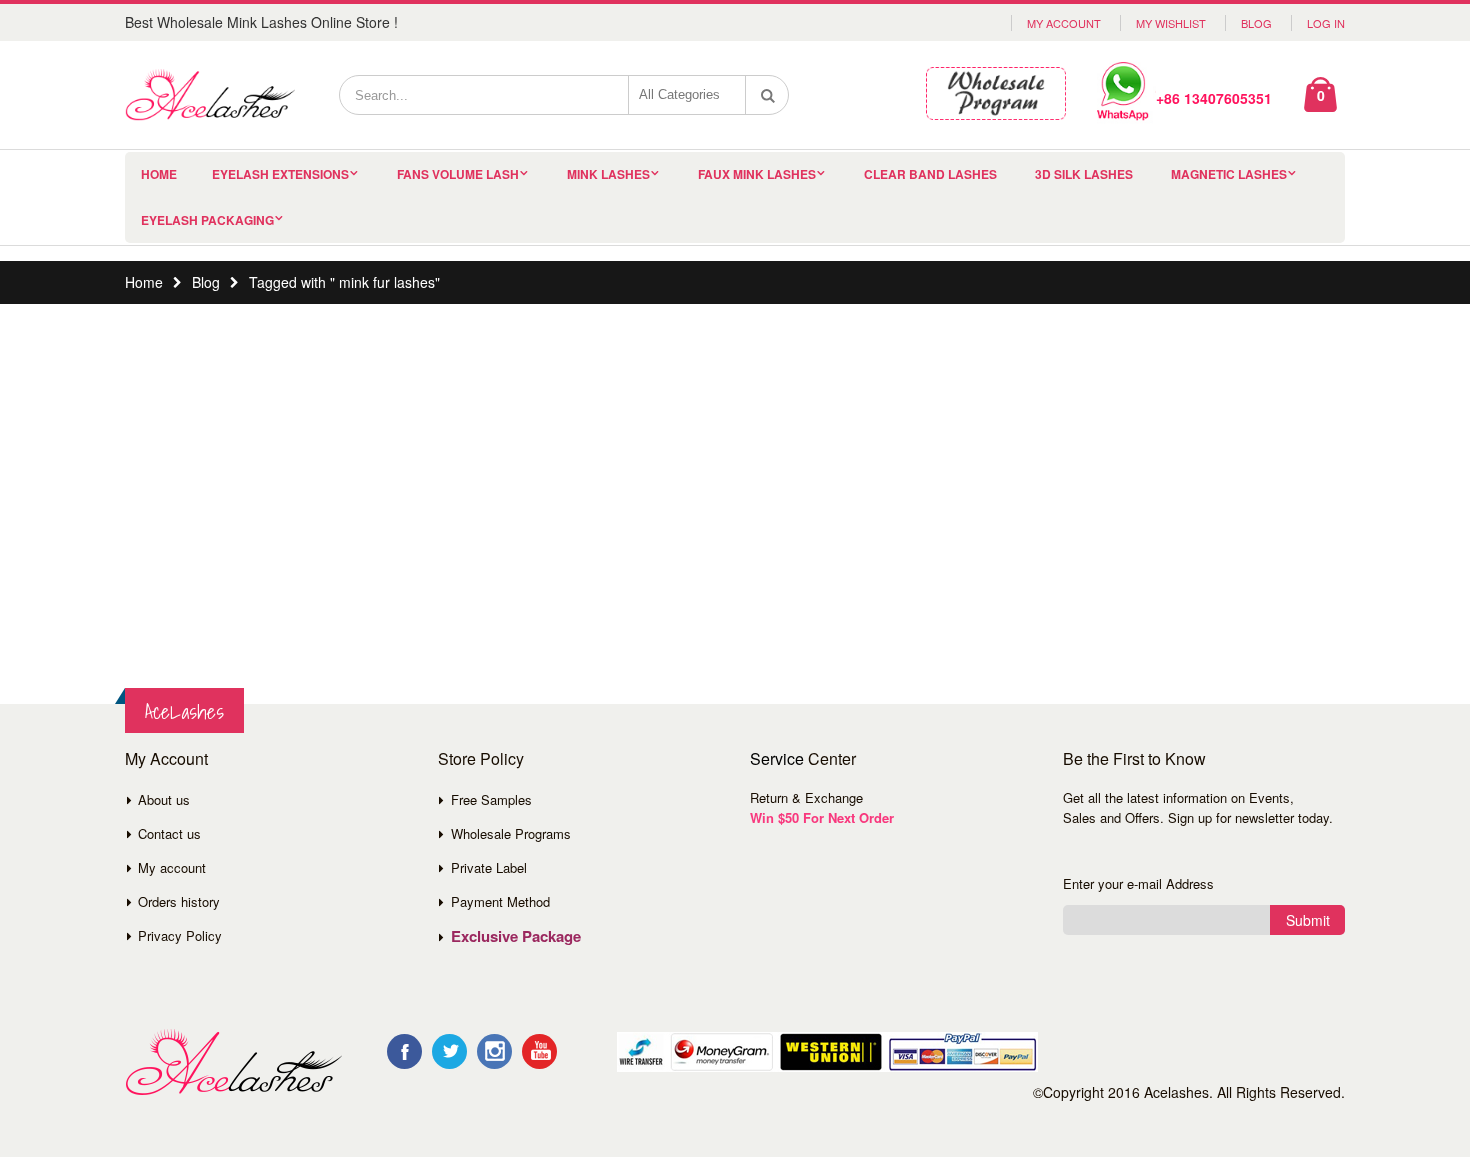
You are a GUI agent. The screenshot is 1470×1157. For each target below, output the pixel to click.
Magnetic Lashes (1229, 174)
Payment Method (500, 901)
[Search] (768, 95)
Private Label (489, 867)
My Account (1064, 23)
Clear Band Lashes (930, 174)
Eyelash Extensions (280, 174)
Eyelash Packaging (207, 220)
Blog (1256, 23)
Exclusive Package (516, 936)
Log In (1326, 23)
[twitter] (449, 1051)
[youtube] (539, 1051)
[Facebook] (404, 1051)
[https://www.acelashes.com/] (233, 1062)
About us (164, 799)
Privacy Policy (180, 935)
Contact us (169, 833)
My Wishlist (1171, 23)
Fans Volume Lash (458, 174)
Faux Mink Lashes (757, 174)
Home (144, 282)
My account (172, 867)
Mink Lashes (608, 174)
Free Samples (491, 799)
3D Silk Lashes (1084, 174)
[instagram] (494, 1051)
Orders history (179, 901)
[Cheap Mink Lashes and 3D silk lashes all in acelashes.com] (210, 95)
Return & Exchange (806, 797)
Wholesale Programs (511, 833)
